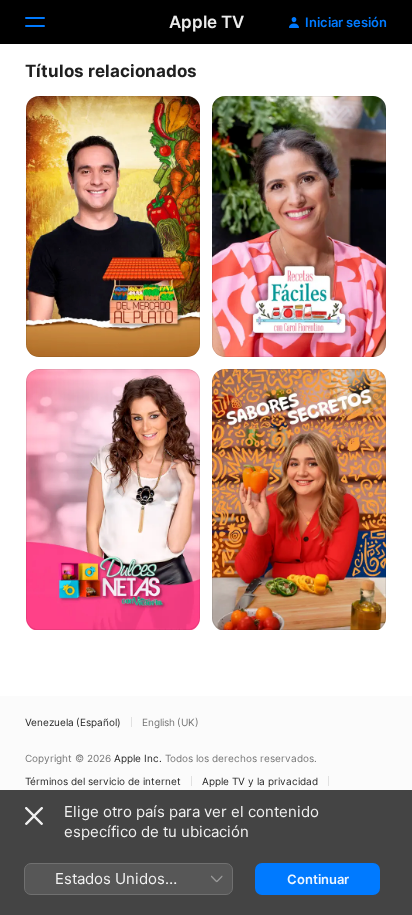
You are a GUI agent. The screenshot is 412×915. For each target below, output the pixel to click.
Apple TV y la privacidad (260, 781)
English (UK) (170, 722)
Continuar (318, 879)
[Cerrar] (34, 816)
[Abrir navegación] (47, 22)
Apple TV (206, 22)
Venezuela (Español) (73, 722)
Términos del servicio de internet (103, 781)
